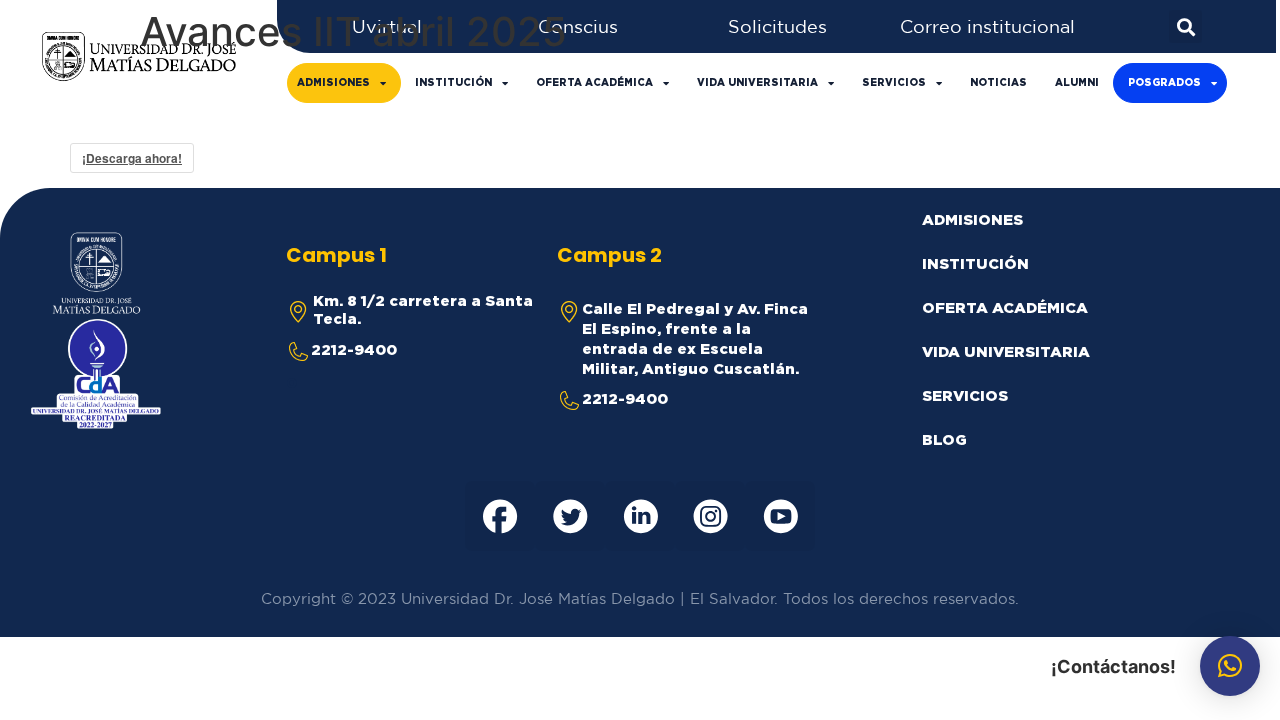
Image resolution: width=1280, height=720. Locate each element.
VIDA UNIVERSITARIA (757, 82)
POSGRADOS (1164, 82)
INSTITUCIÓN (453, 82)
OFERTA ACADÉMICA (594, 82)
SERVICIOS (894, 82)
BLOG (944, 439)
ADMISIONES (333, 82)
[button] (1230, 666)
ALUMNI (1077, 82)
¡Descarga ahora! (132, 158)
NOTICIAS (998, 82)
